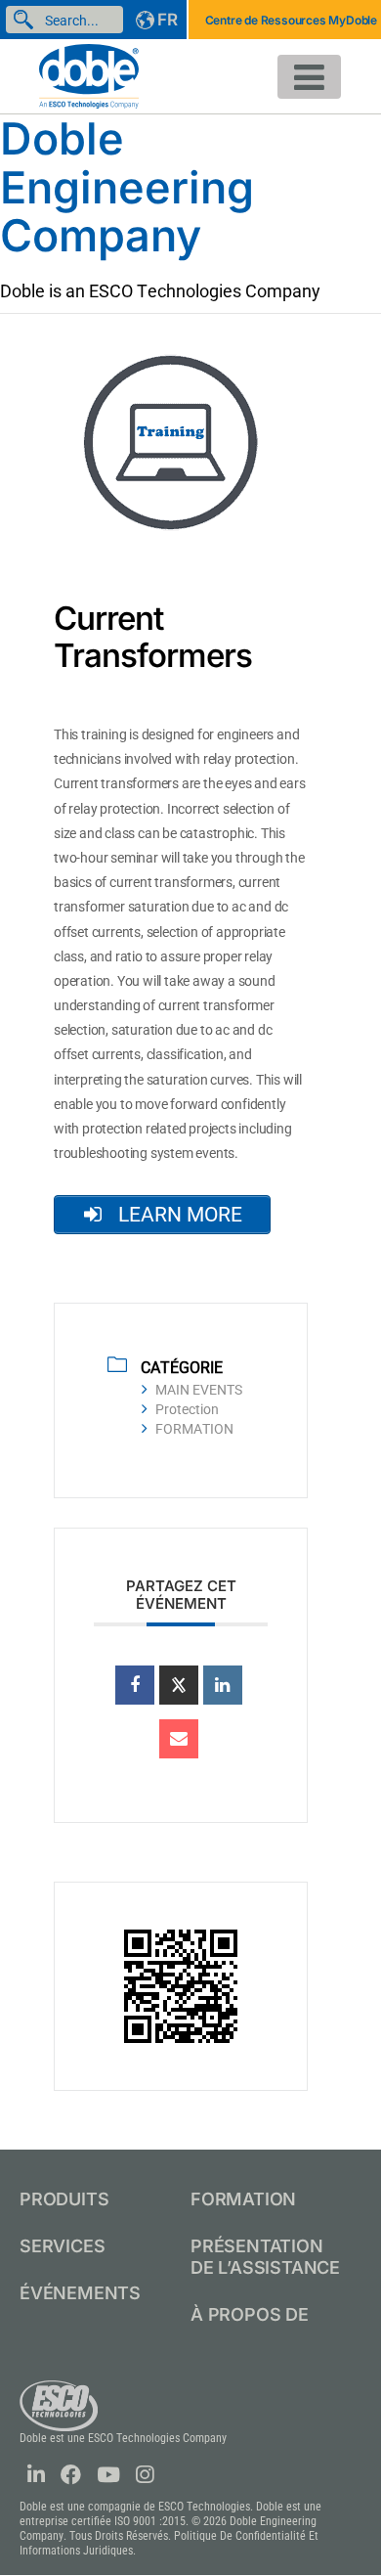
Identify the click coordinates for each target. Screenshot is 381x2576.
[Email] (179, 1739)
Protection (187, 1409)
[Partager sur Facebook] (135, 1685)
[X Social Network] (179, 1685)
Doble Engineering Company (127, 187)
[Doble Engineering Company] (89, 75)
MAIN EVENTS (199, 1390)
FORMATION (194, 1429)
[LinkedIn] (223, 1685)
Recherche (27, 20)
